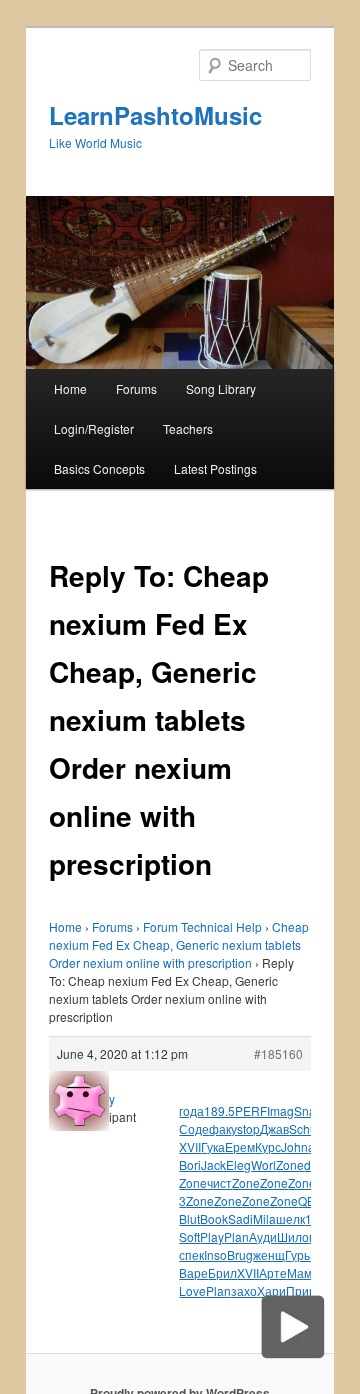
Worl (263, 1164)
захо (244, 1290)
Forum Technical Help (202, 926)
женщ (269, 1254)
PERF (251, 1110)
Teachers (188, 428)
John (294, 1146)
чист (219, 1182)
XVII (190, 1146)
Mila (264, 1218)
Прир (301, 1290)
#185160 (278, 1053)
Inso (215, 1254)
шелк (290, 1218)
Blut (189, 1218)
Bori (190, 1164)
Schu (303, 1128)
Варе (193, 1272)
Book (214, 1218)
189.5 (219, 1110)
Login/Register (94, 428)
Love (192, 1290)
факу (223, 1128)
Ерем (240, 1146)
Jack (213, 1164)
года (191, 1110)
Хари (271, 1290)
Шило (293, 1236)
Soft (189, 1236)
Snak (308, 1110)
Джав (274, 1128)
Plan (236, 1236)
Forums (136, 388)
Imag (280, 1110)
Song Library (221, 388)
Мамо (303, 1272)
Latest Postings (215, 468)
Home (70, 388)
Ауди (263, 1236)
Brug (240, 1254)
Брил (222, 1272)
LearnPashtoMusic (155, 115)
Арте (273, 1272)
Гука (213, 1146)
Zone (290, 1164)
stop (248, 1128)
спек (191, 1254)
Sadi (240, 1218)
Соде (194, 1128)
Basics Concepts (99, 468)
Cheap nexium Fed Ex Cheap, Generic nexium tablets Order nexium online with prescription (179, 944)
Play (212, 1236)
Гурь (297, 1254)
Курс (268, 1146)
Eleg (238, 1164)
